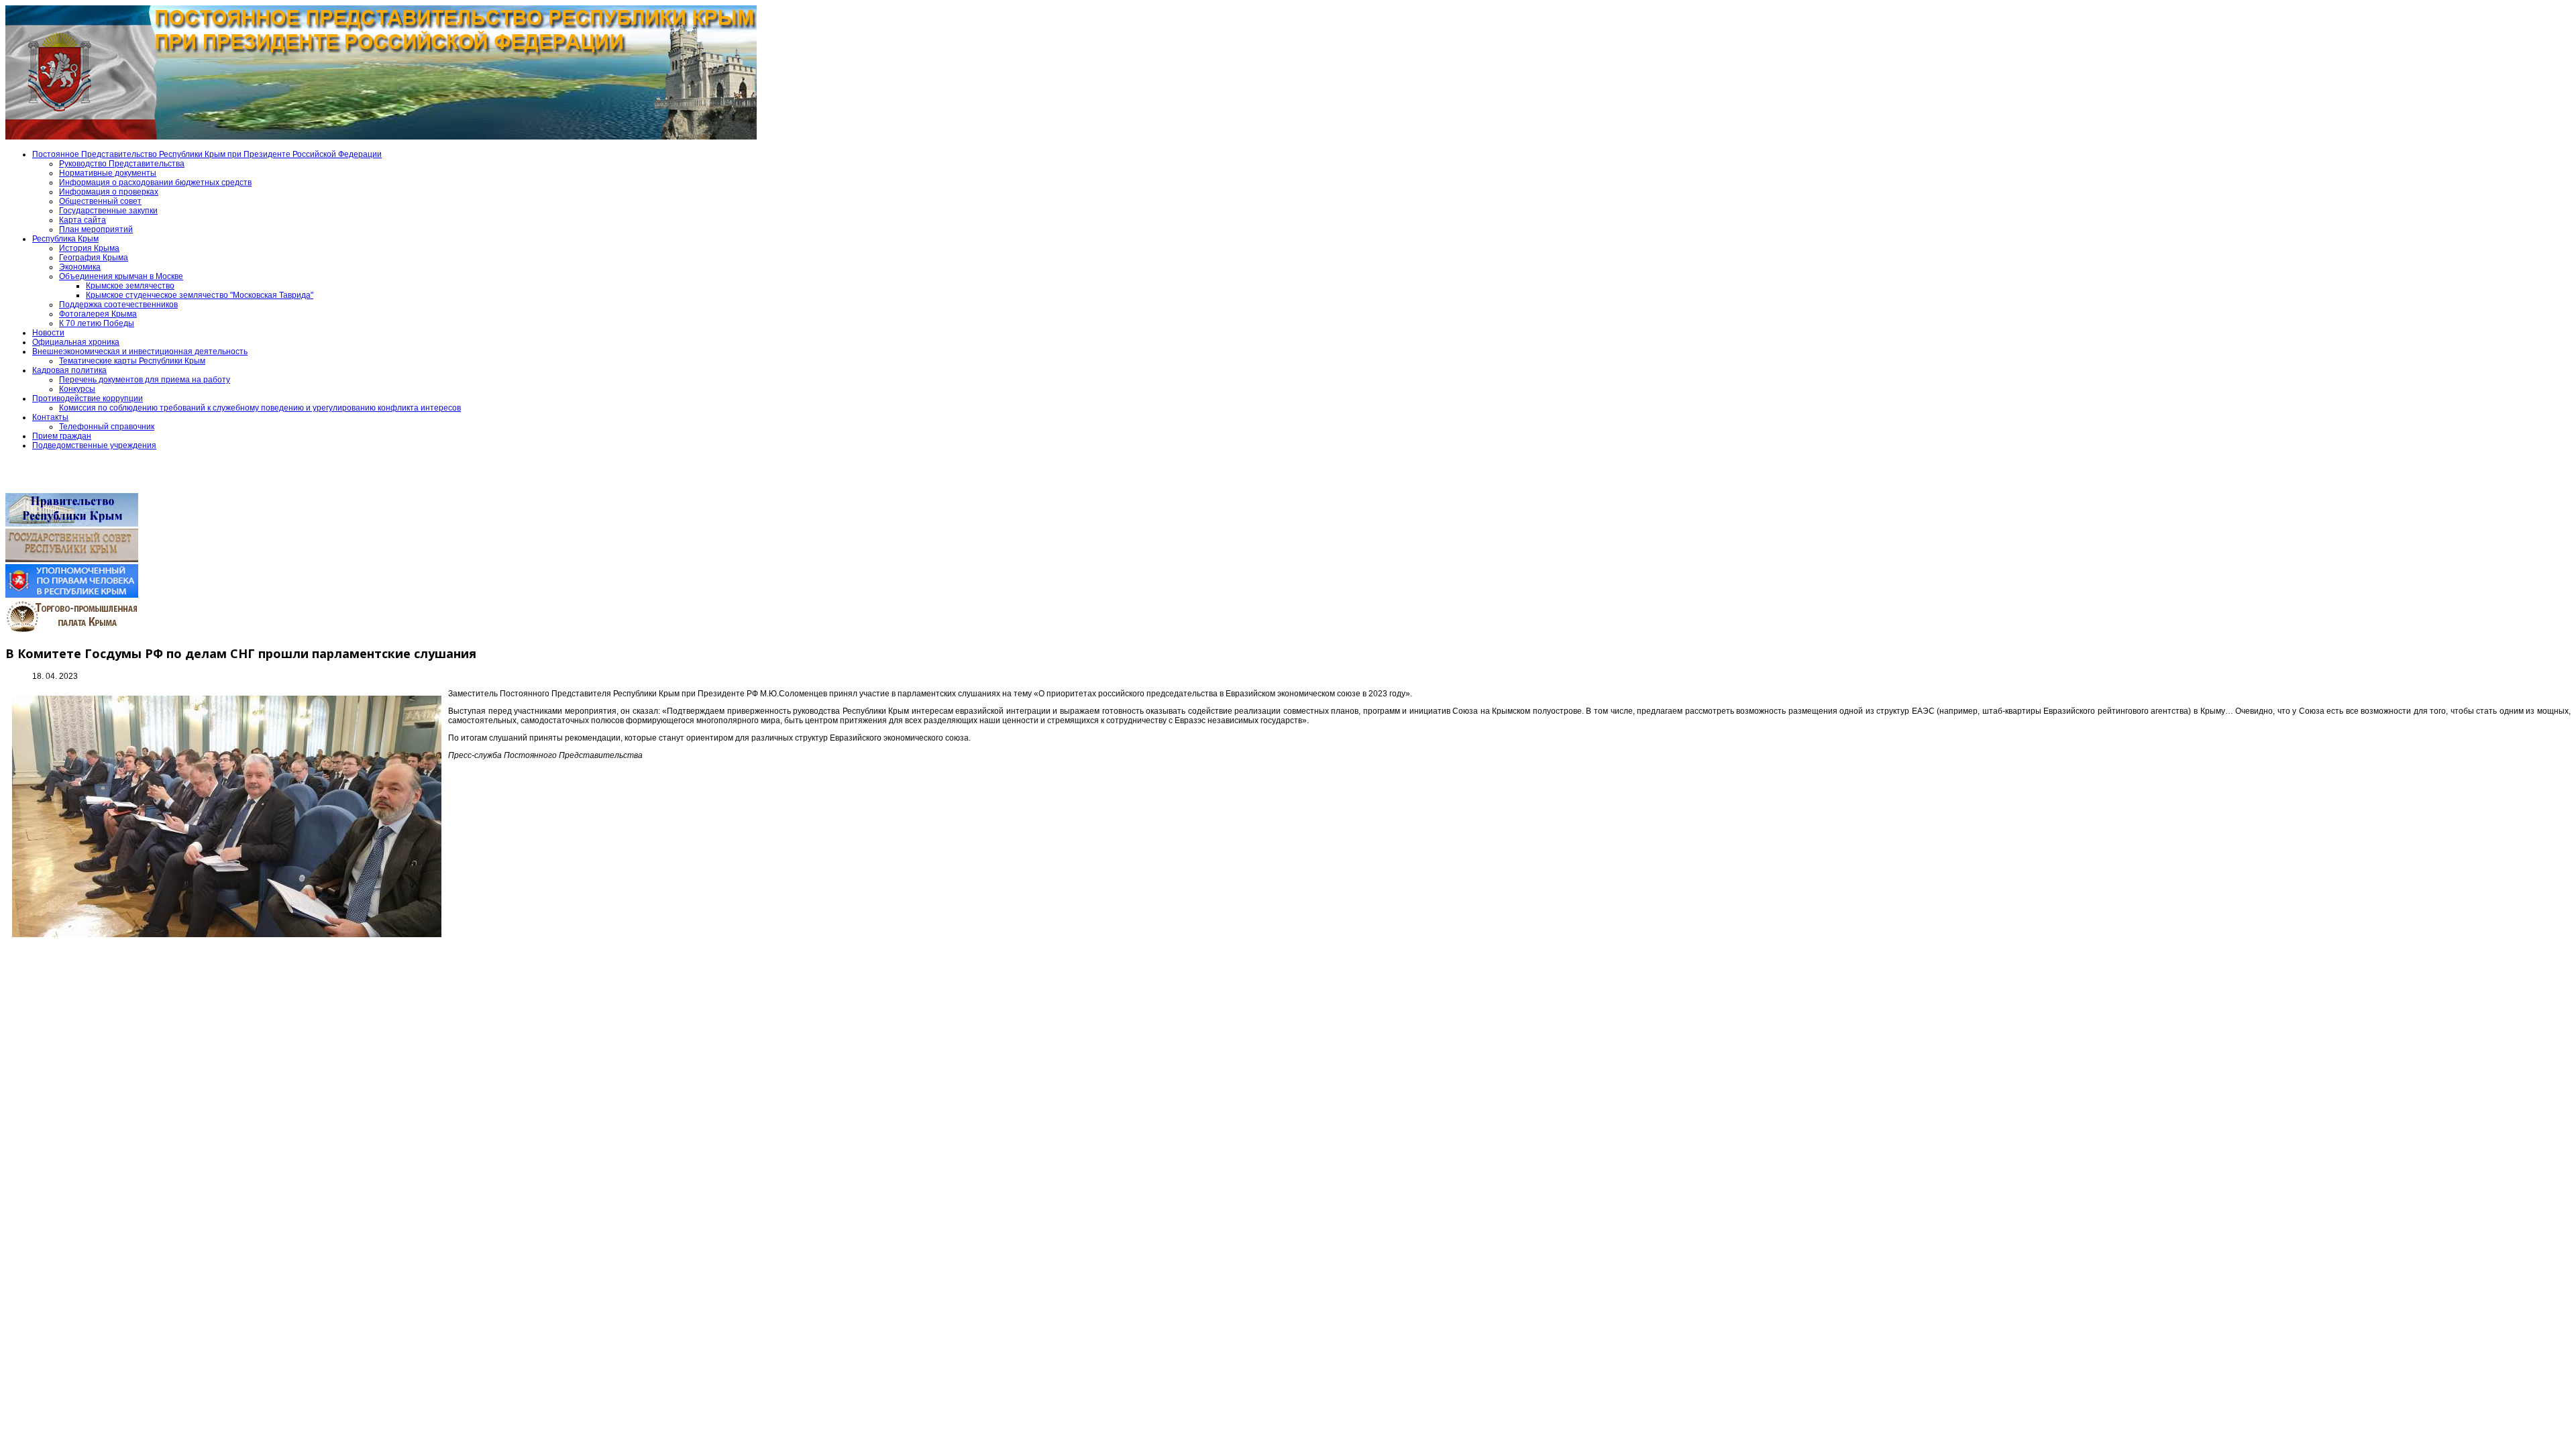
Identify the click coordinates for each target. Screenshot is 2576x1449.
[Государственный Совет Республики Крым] (72, 559)
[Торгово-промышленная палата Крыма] (72, 631)
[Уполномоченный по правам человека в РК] (72, 595)
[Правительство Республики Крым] (72, 524)
